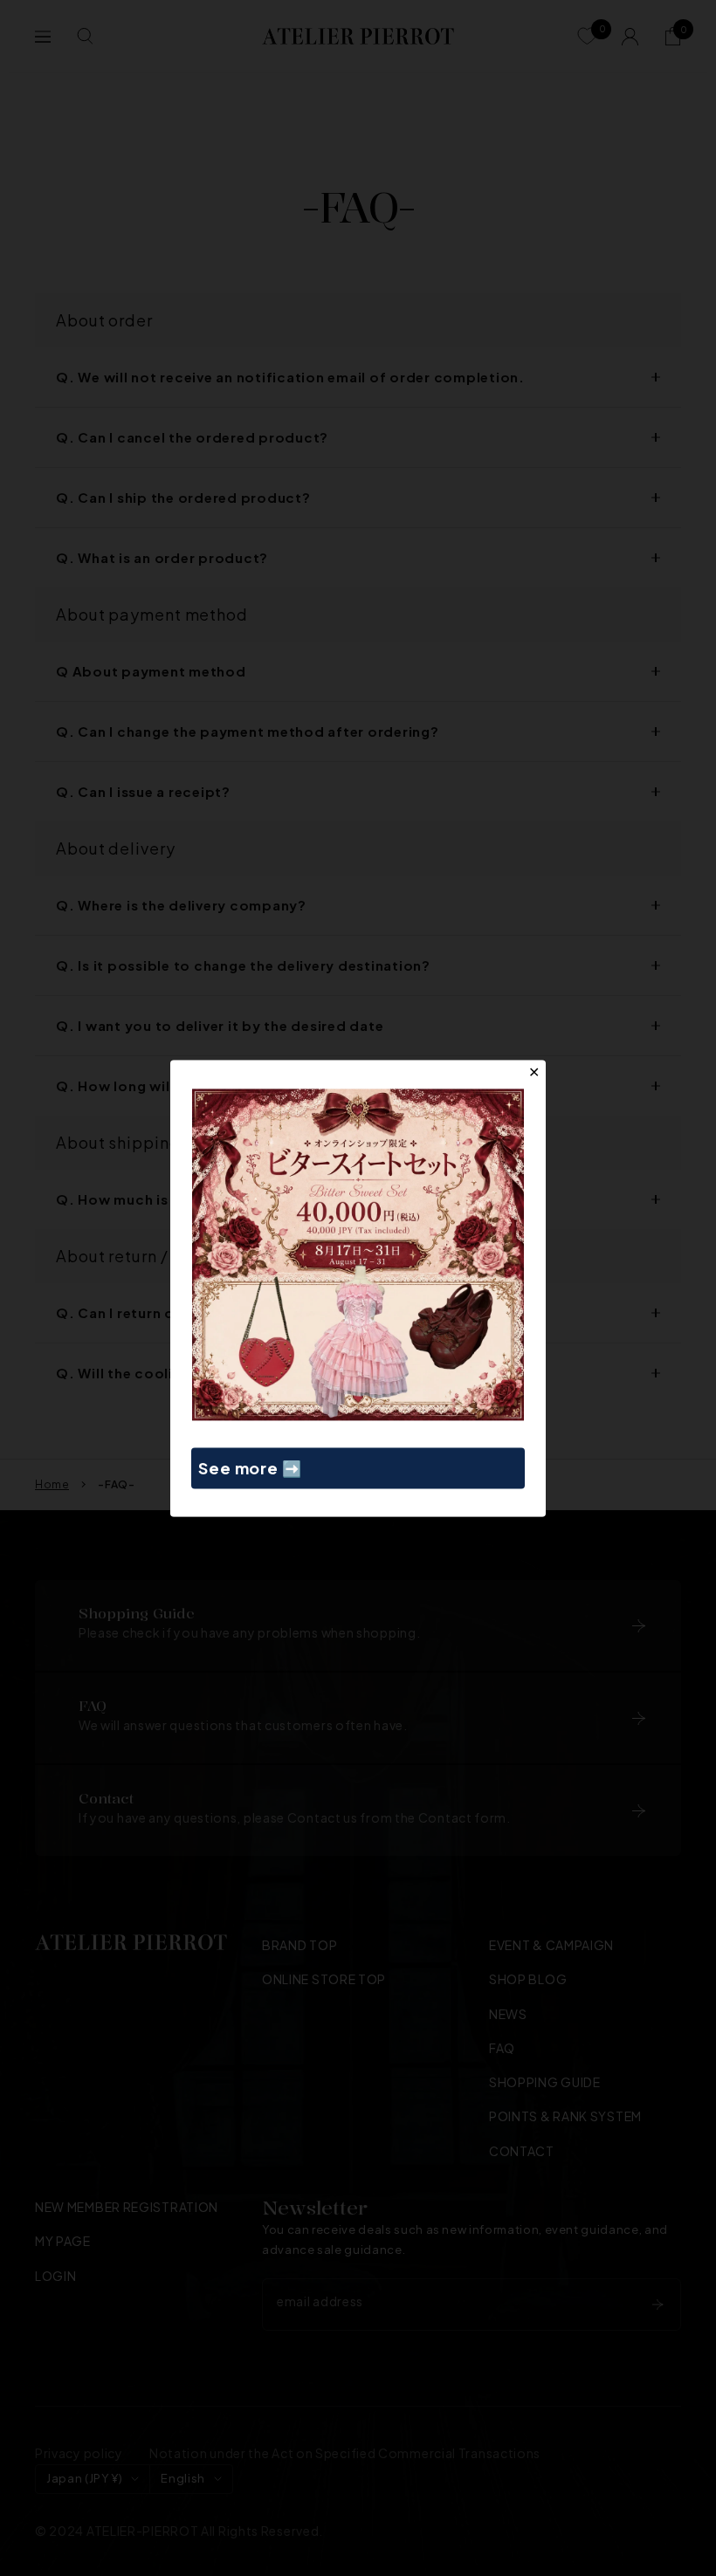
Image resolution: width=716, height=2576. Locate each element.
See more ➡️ (250, 1468)
